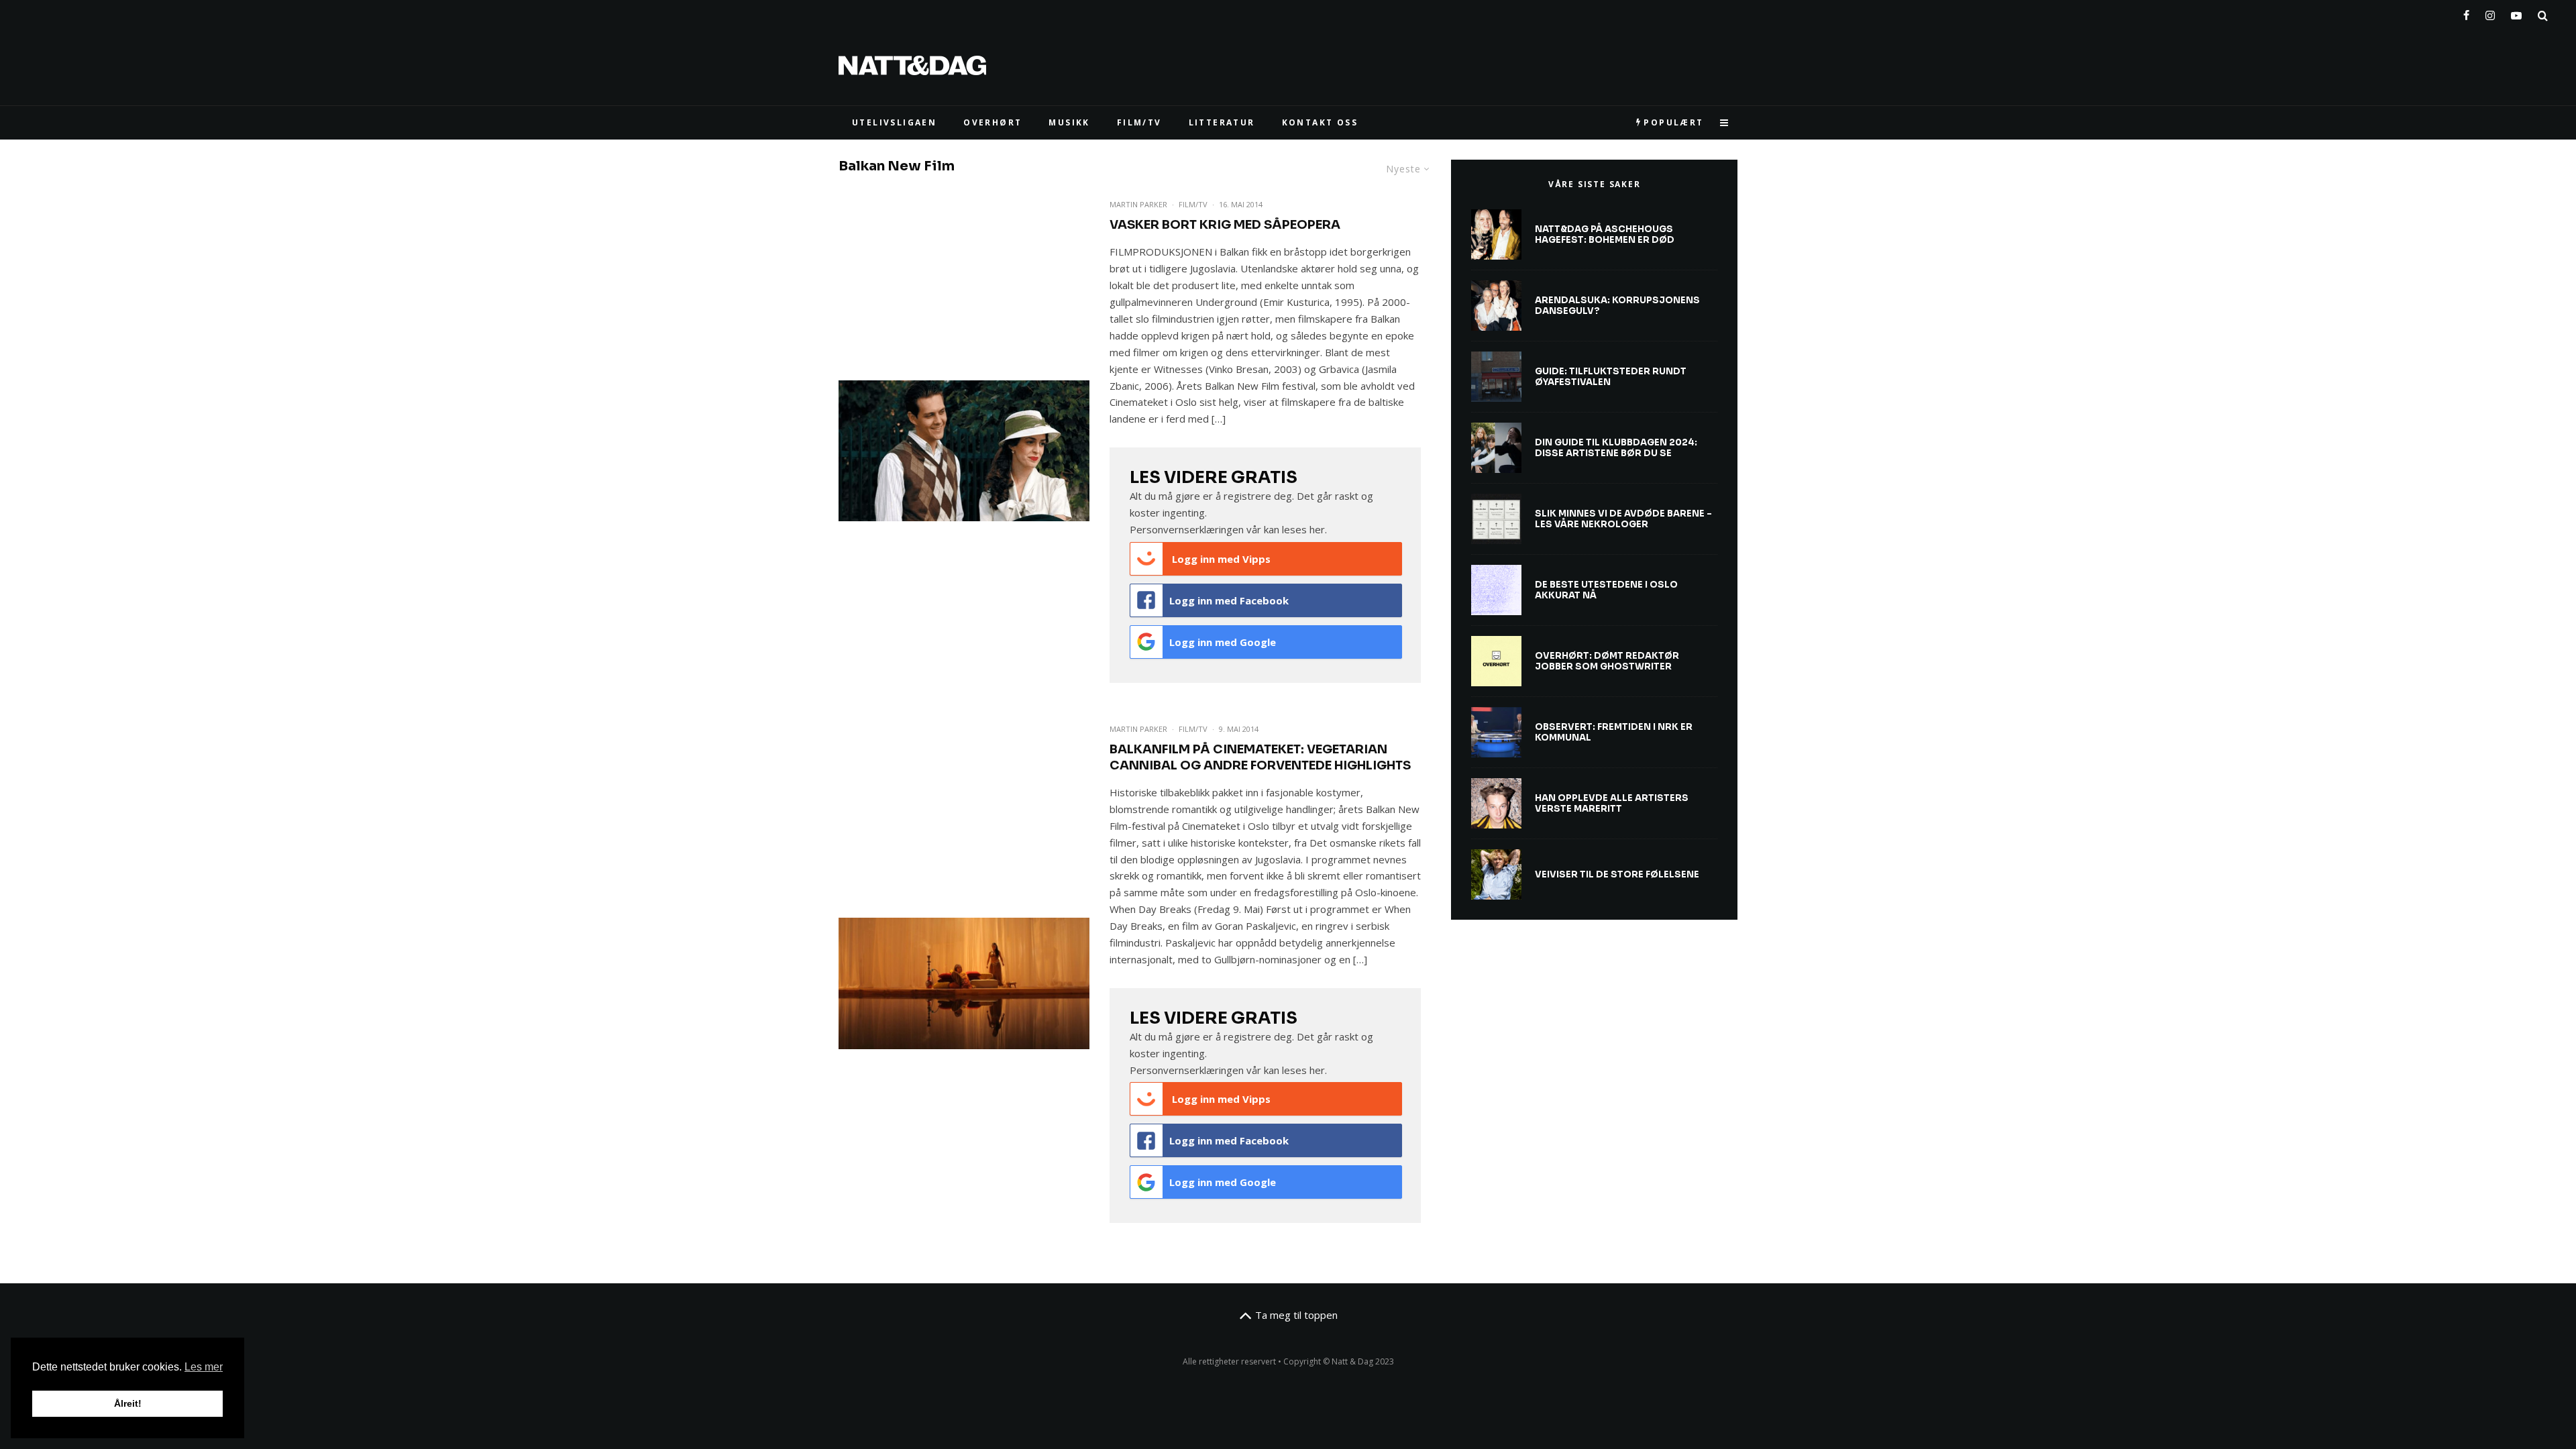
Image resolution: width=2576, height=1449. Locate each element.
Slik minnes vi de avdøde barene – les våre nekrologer (1623, 519)
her (1317, 529)
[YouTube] (2516, 13)
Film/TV (1193, 204)
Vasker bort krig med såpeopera (1225, 225)
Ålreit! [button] (128, 1403)
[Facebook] (2466, 13)
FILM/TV (1139, 122)
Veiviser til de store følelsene (1617, 875)
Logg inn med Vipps (1220, 559)
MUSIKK (1069, 122)
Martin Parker (1138, 204)
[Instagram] (2490, 13)
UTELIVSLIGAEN (894, 122)
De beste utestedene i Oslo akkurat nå (1606, 590)
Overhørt (992, 122)
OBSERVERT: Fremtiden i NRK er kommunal (1614, 732)
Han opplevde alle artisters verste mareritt (1612, 803)
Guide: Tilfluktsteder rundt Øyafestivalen (1611, 377)
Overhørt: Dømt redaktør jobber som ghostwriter (1607, 661)
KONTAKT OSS (1320, 122)
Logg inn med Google (1223, 642)
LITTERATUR (1222, 122)
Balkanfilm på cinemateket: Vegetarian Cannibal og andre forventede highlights (1260, 757)
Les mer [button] (204, 1367)
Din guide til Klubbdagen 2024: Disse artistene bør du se (1616, 448)
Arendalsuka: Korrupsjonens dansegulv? (1617, 306)
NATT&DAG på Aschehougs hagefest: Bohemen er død (1605, 234)
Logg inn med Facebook (1229, 600)
